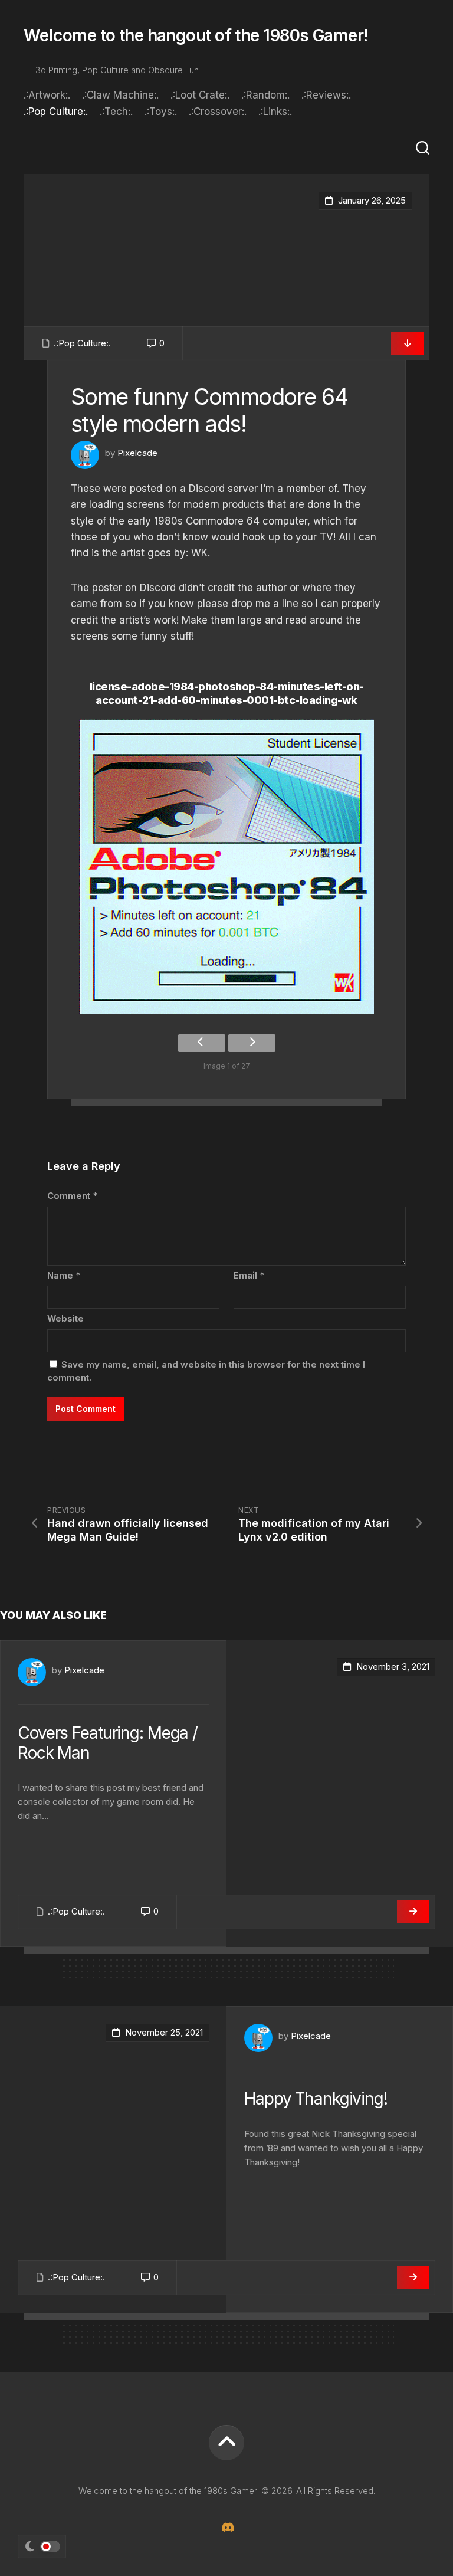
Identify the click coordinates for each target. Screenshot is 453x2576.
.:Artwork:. (47, 95)
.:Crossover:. (218, 112)
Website (65, 1318)
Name (64, 1275)
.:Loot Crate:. (200, 95)
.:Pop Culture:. (56, 112)
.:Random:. (265, 95)
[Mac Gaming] (226, 2527)
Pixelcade (137, 453)
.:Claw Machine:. (120, 95)
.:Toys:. (161, 112)
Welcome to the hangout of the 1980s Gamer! (196, 35)
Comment (72, 1196)
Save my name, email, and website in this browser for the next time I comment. (206, 1371)
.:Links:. (275, 112)
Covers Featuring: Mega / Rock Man (108, 1743)
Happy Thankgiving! (316, 2099)
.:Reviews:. (326, 95)
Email (249, 1275)
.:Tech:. (116, 112)
